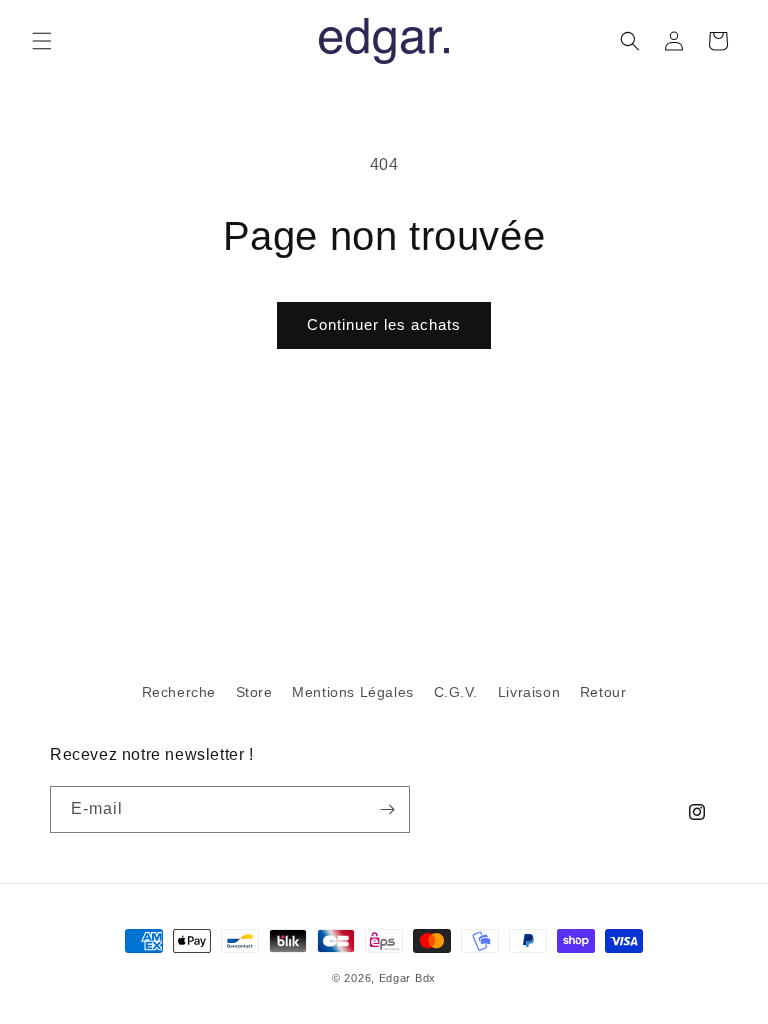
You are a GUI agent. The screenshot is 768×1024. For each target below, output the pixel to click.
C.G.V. (456, 692)
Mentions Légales (353, 692)
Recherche (179, 692)
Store (254, 692)
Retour (603, 692)
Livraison (529, 692)
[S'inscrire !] (387, 809)
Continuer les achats (384, 324)
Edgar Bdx (407, 978)
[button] (42, 41)
